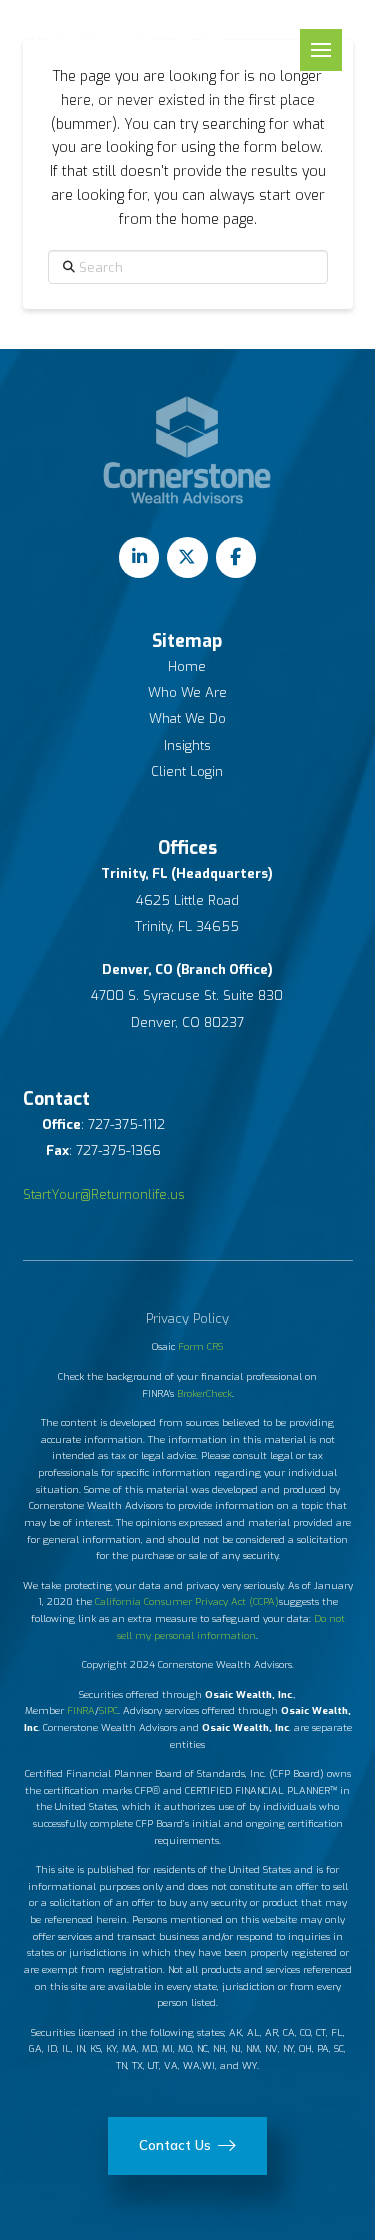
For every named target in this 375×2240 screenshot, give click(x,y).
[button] (321, 50)
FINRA (81, 1710)
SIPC (108, 1710)
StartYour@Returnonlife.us (104, 1194)
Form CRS (200, 1346)
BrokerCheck (204, 1393)
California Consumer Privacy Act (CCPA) (187, 1601)
